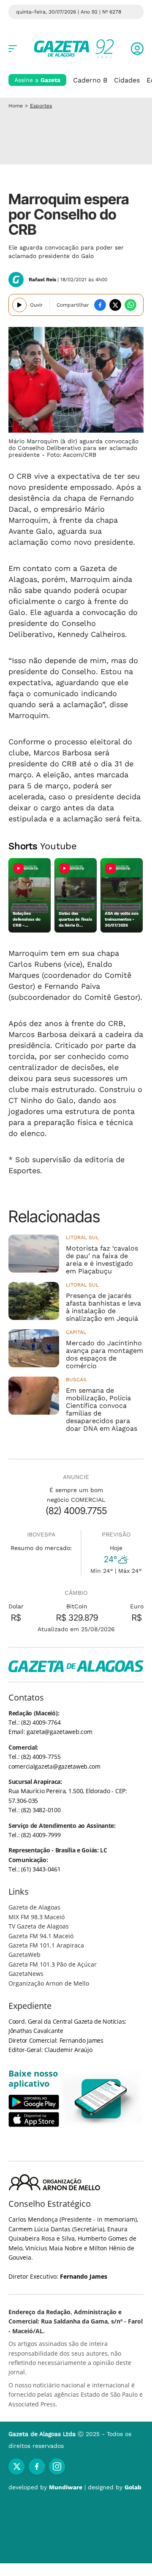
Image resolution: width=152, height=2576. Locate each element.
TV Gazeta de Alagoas (39, 1926)
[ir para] (101, 2099)
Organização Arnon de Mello (49, 1983)
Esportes (41, 106)
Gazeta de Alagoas (34, 1907)
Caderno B (90, 80)
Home (16, 106)
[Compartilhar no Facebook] (100, 305)
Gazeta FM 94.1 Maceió (41, 1936)
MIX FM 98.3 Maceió (37, 1917)
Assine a (37, 80)
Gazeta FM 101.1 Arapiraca (46, 1945)
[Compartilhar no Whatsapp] (130, 305)
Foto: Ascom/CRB (72, 455)
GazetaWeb (24, 1955)
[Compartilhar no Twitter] (115, 305)
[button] (137, 49)
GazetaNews (26, 1974)
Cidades (127, 80)
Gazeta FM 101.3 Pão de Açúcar (53, 1964)
